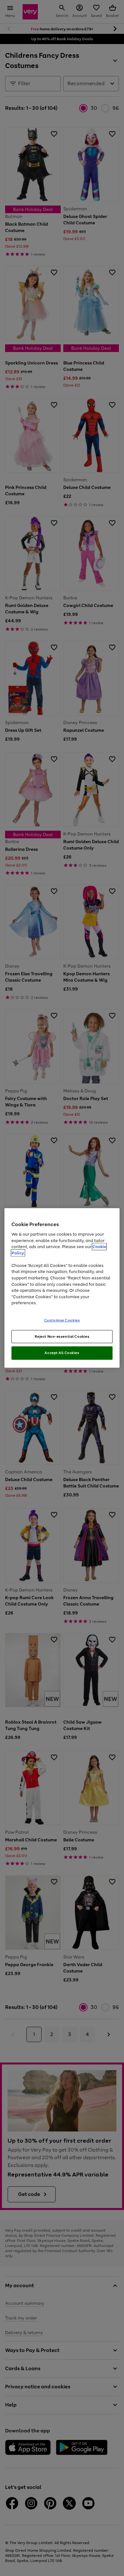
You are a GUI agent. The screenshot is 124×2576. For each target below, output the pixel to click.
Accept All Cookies (62, 1353)
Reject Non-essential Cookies (62, 1336)
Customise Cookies (62, 1320)
